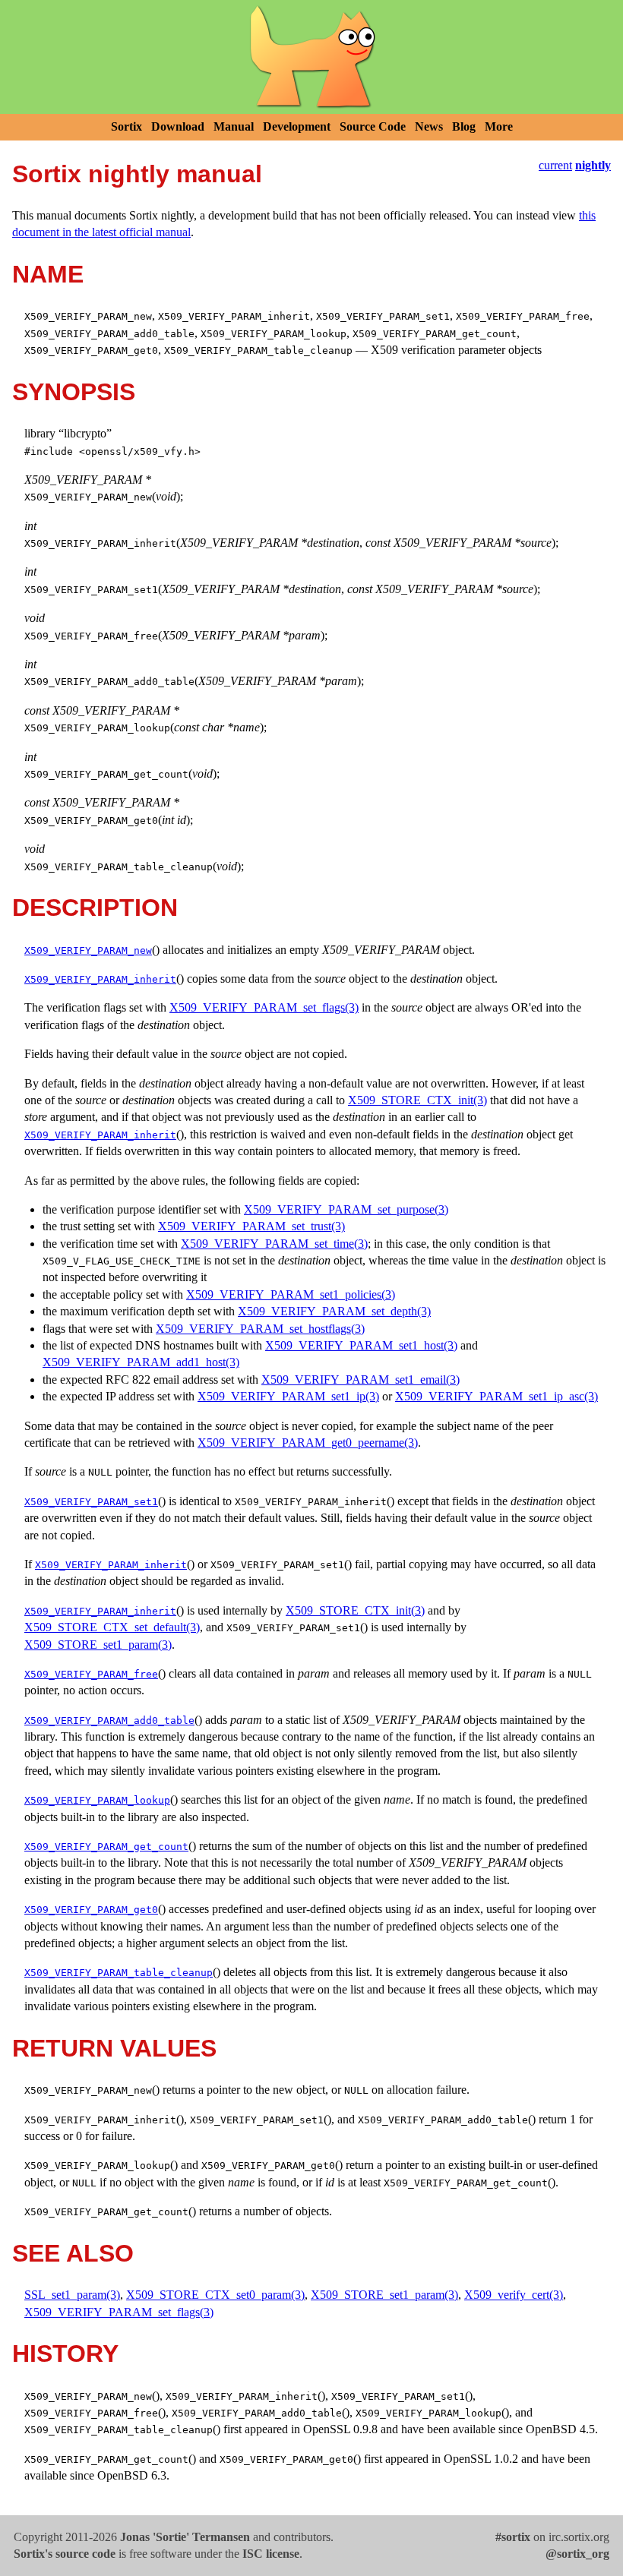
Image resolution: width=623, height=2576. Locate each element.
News (429, 126)
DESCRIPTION (95, 908)
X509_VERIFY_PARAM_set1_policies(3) (291, 1294)
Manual (234, 126)
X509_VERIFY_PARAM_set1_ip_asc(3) (497, 1396)
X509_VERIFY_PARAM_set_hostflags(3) (260, 1329)
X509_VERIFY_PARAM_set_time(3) (274, 1244)
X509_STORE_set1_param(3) (98, 1645)
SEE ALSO (73, 2253)
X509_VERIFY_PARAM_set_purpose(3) (346, 1209)
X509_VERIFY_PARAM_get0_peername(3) (308, 1443)
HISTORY (65, 2353)
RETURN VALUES (114, 2048)
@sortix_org (577, 2554)
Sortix (126, 126)
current (555, 165)
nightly (593, 165)
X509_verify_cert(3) (514, 2295)
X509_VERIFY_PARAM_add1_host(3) (141, 1362)
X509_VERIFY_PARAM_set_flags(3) (264, 1007)
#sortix (513, 2537)
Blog (464, 126)
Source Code (373, 126)
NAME (48, 274)
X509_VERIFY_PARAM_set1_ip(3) (288, 1396)
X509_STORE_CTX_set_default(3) (112, 1627)
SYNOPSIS (74, 392)
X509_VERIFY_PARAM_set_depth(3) (334, 1311)
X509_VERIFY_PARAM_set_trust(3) (251, 1226)
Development (297, 126)
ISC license (271, 2554)
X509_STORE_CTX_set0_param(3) (215, 2295)
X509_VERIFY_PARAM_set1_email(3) (361, 1380)
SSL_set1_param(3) (72, 2295)
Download (178, 126)
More (499, 126)
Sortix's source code (65, 2554)
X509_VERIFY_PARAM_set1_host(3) (361, 1345)
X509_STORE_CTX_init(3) (417, 1100)
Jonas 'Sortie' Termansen (185, 2537)
